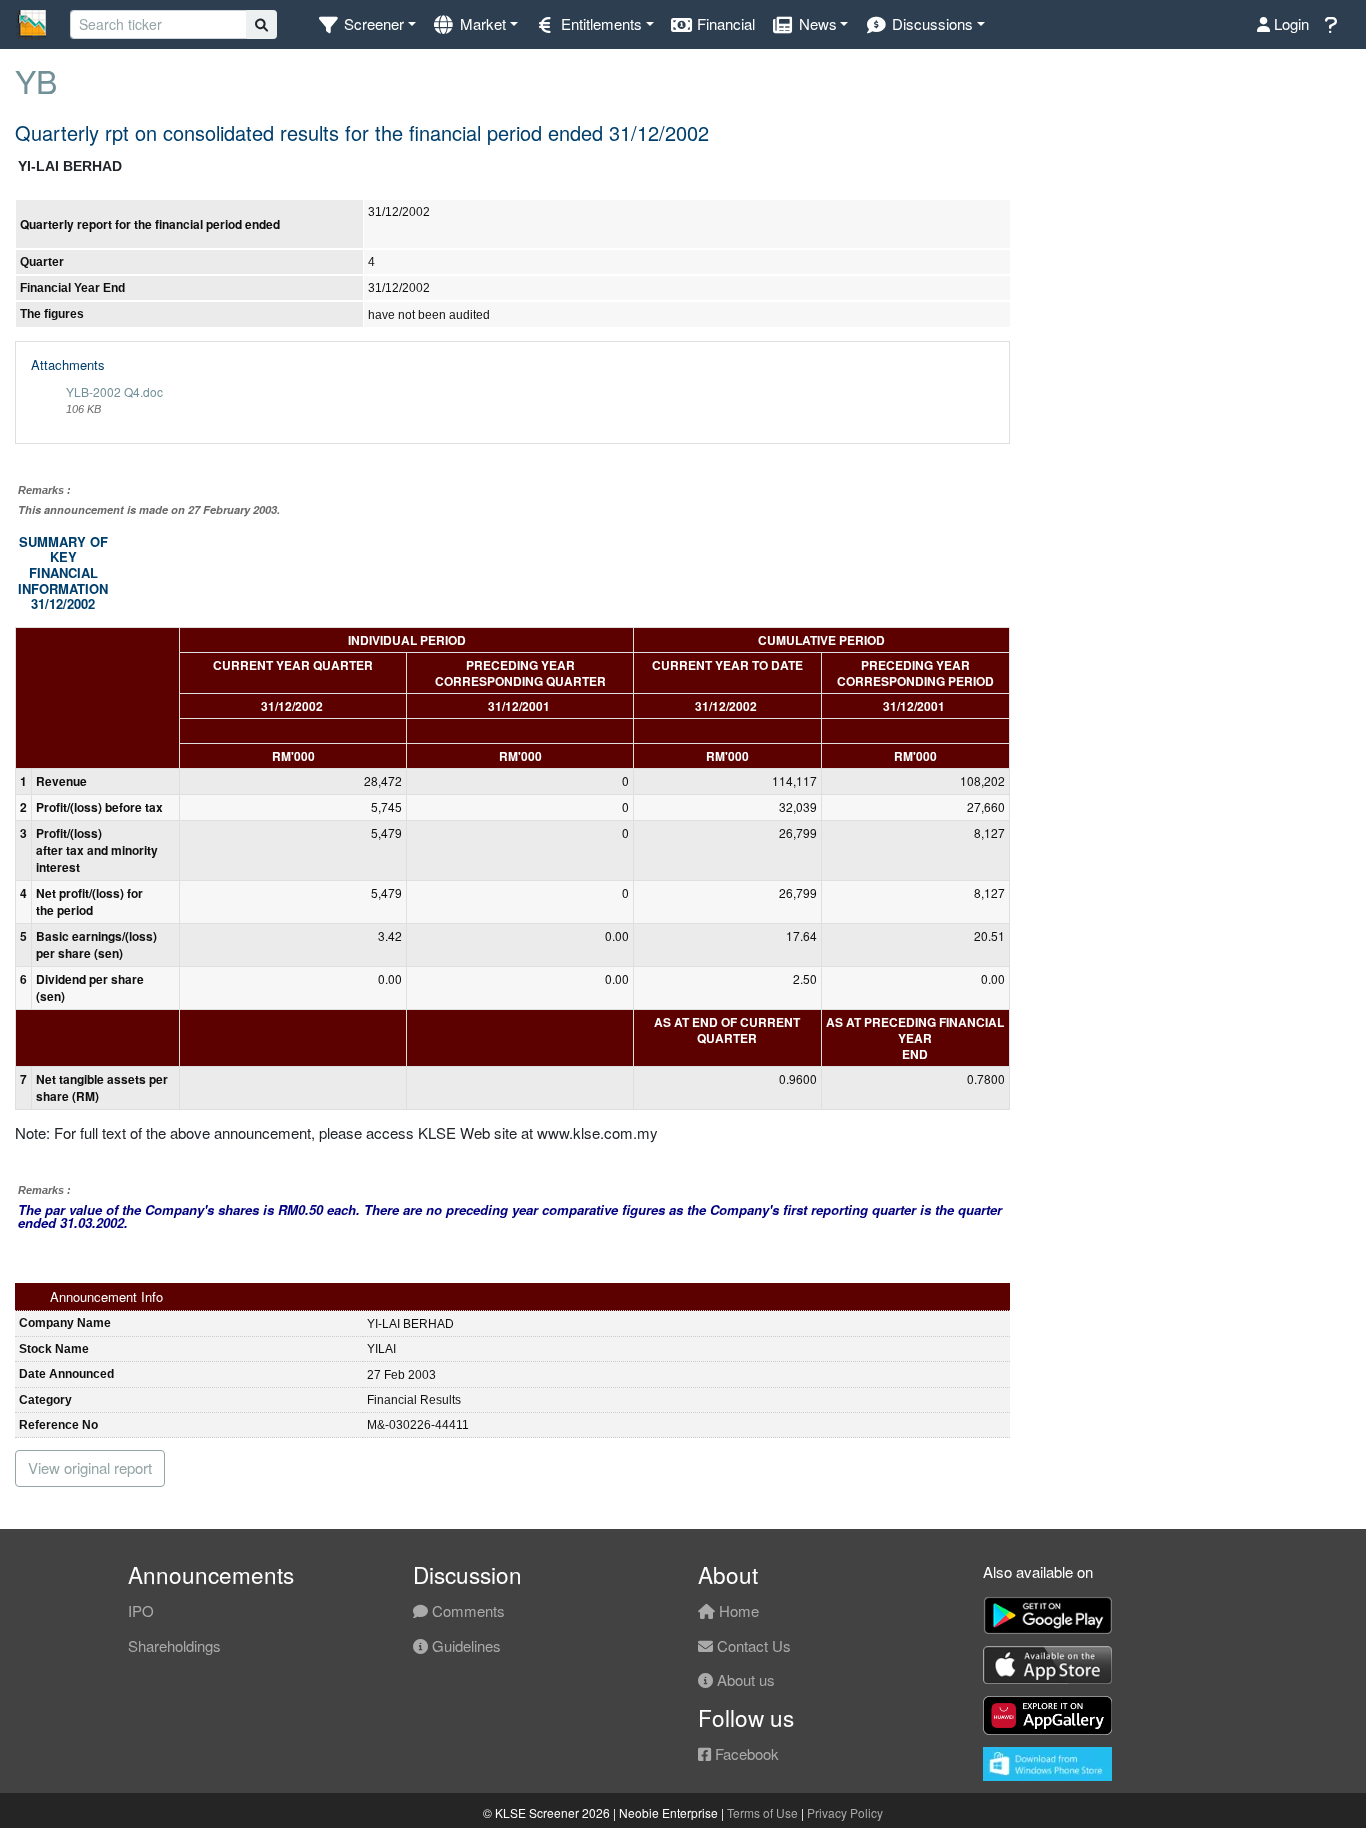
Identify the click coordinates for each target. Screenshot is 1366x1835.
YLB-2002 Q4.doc (114, 391)
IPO (141, 1610)
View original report (90, 1467)
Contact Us (752, 1645)
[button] (366, 24)
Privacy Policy (845, 1812)
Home (737, 1610)
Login (1289, 23)
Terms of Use (762, 1812)
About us (744, 1679)
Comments (466, 1610)
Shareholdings (174, 1645)
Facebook (745, 1753)
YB (36, 80)
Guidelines (464, 1645)
